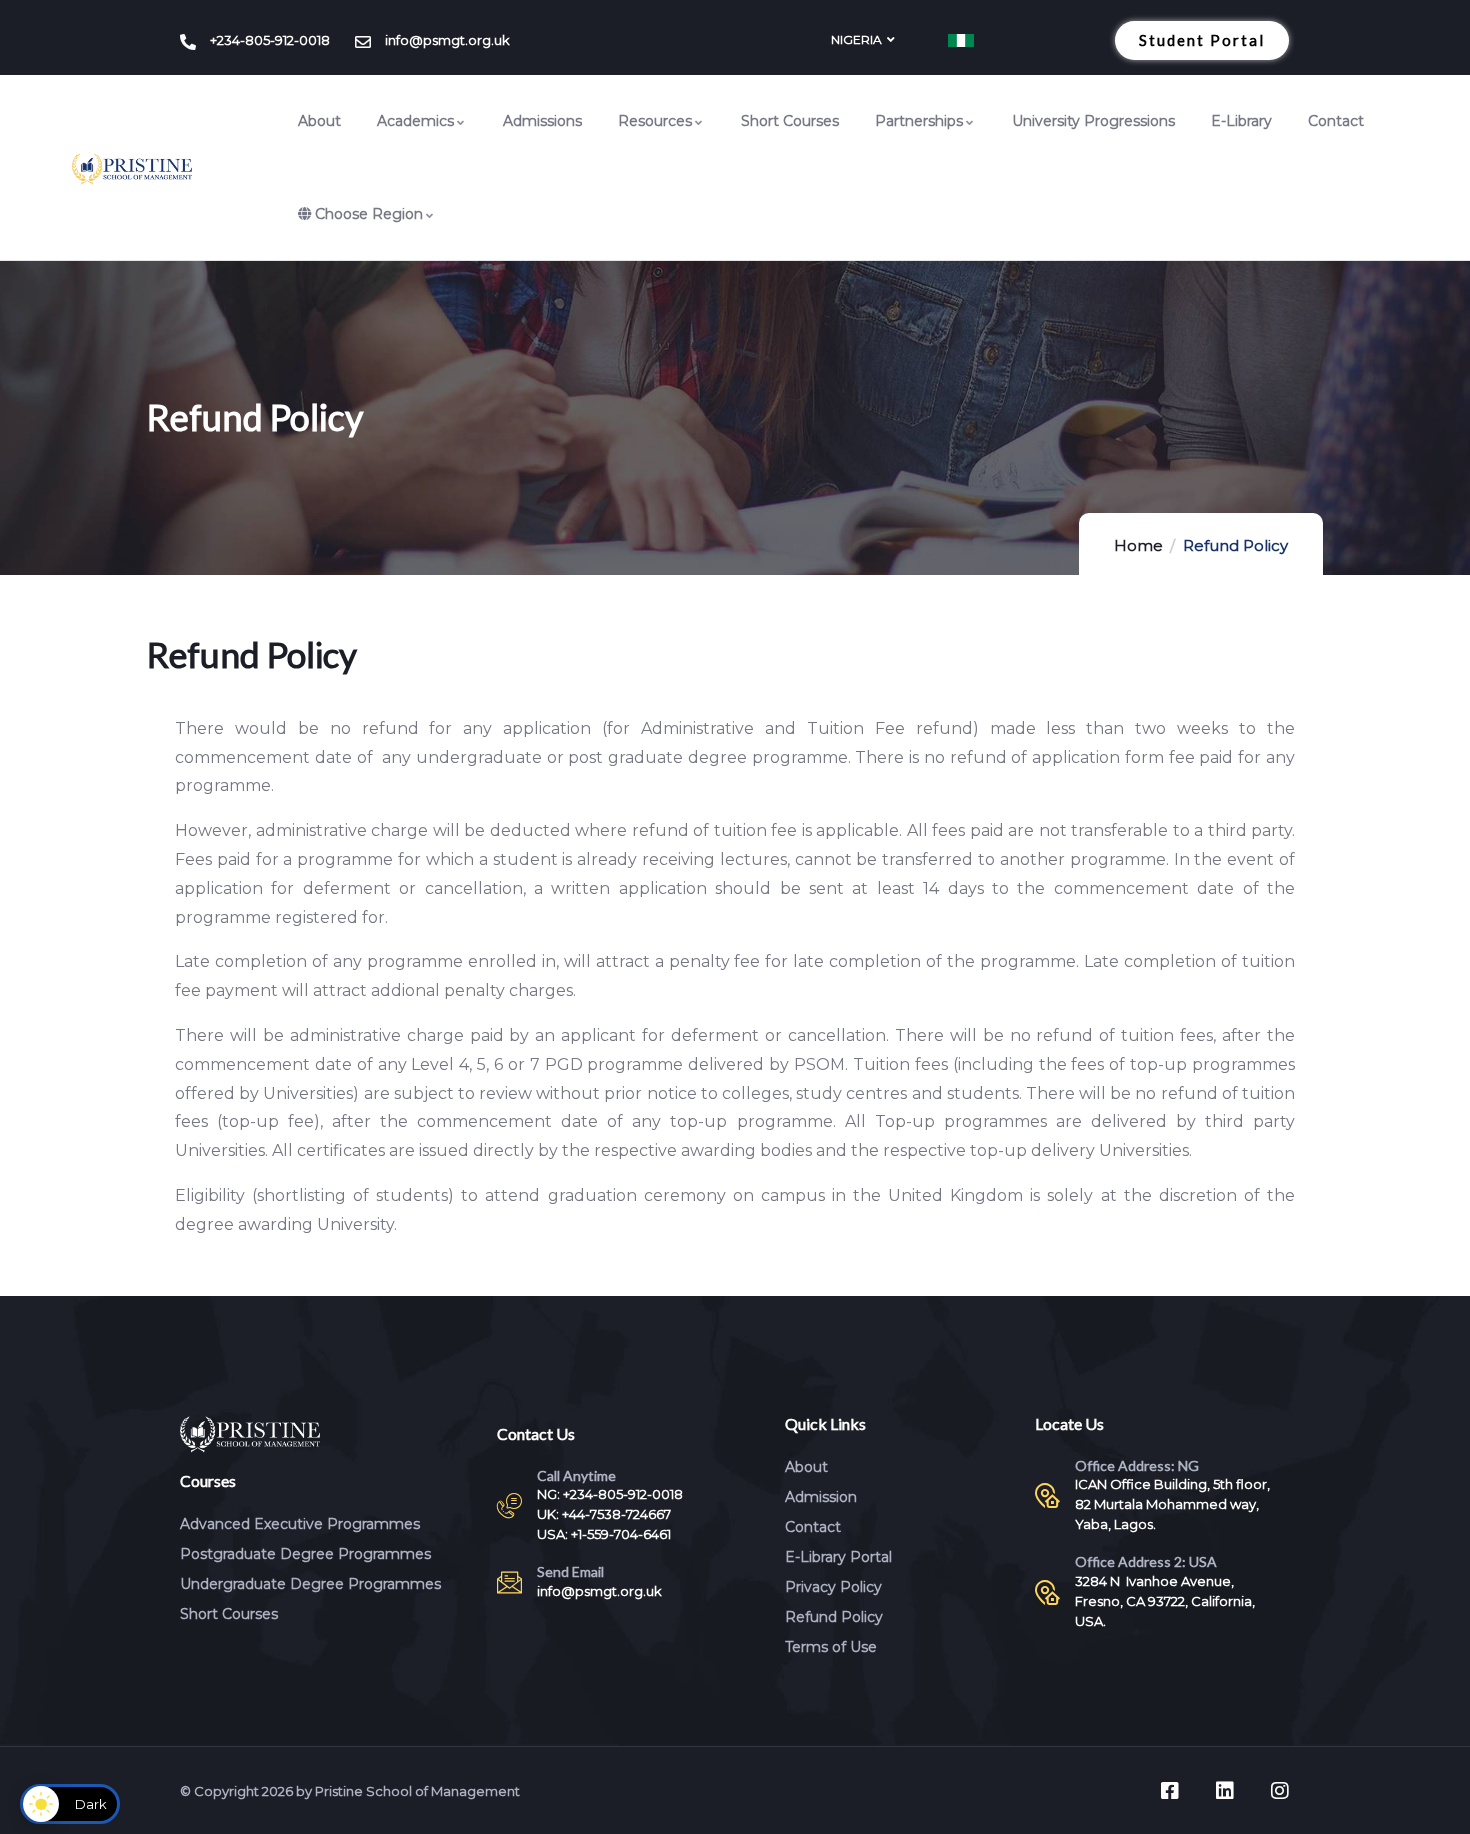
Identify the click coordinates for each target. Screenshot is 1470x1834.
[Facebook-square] (1170, 1791)
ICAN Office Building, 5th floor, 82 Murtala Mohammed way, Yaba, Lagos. (1172, 1504)
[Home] (132, 169)
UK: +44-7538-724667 (604, 1514)
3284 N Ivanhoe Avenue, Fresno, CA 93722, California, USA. (1165, 1601)
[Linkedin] (1225, 1791)
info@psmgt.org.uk (599, 1591)
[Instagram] (1280, 1791)
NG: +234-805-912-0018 (610, 1494)
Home (1138, 545)
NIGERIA (856, 39)
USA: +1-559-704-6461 (604, 1534)
